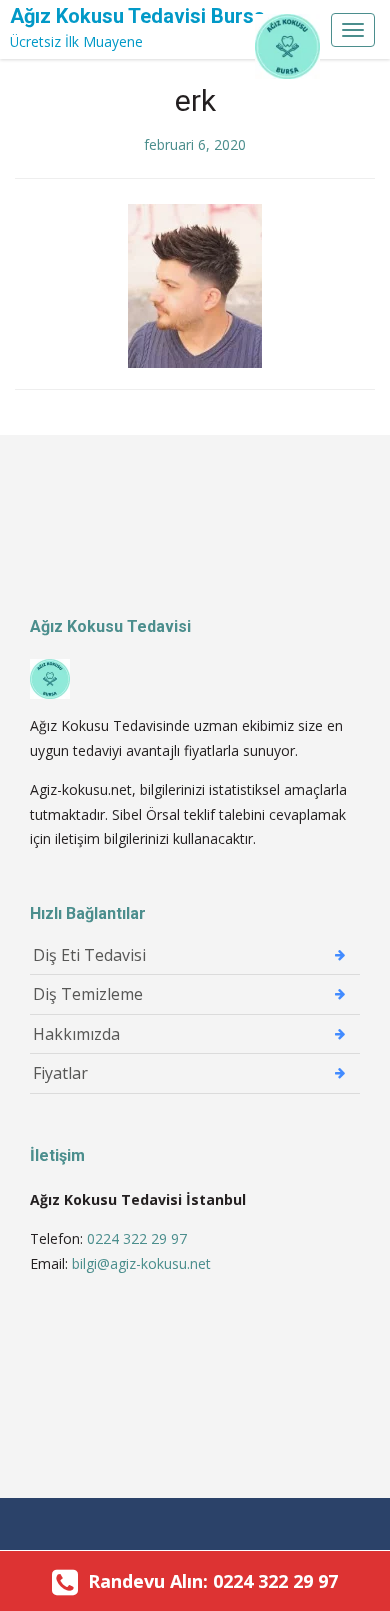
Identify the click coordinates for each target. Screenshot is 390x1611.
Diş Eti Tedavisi (89, 955)
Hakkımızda (76, 1034)
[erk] (195, 283)
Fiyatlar (60, 1073)
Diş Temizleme (88, 994)
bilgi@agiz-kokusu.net (141, 1263)
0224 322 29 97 (139, 1238)
